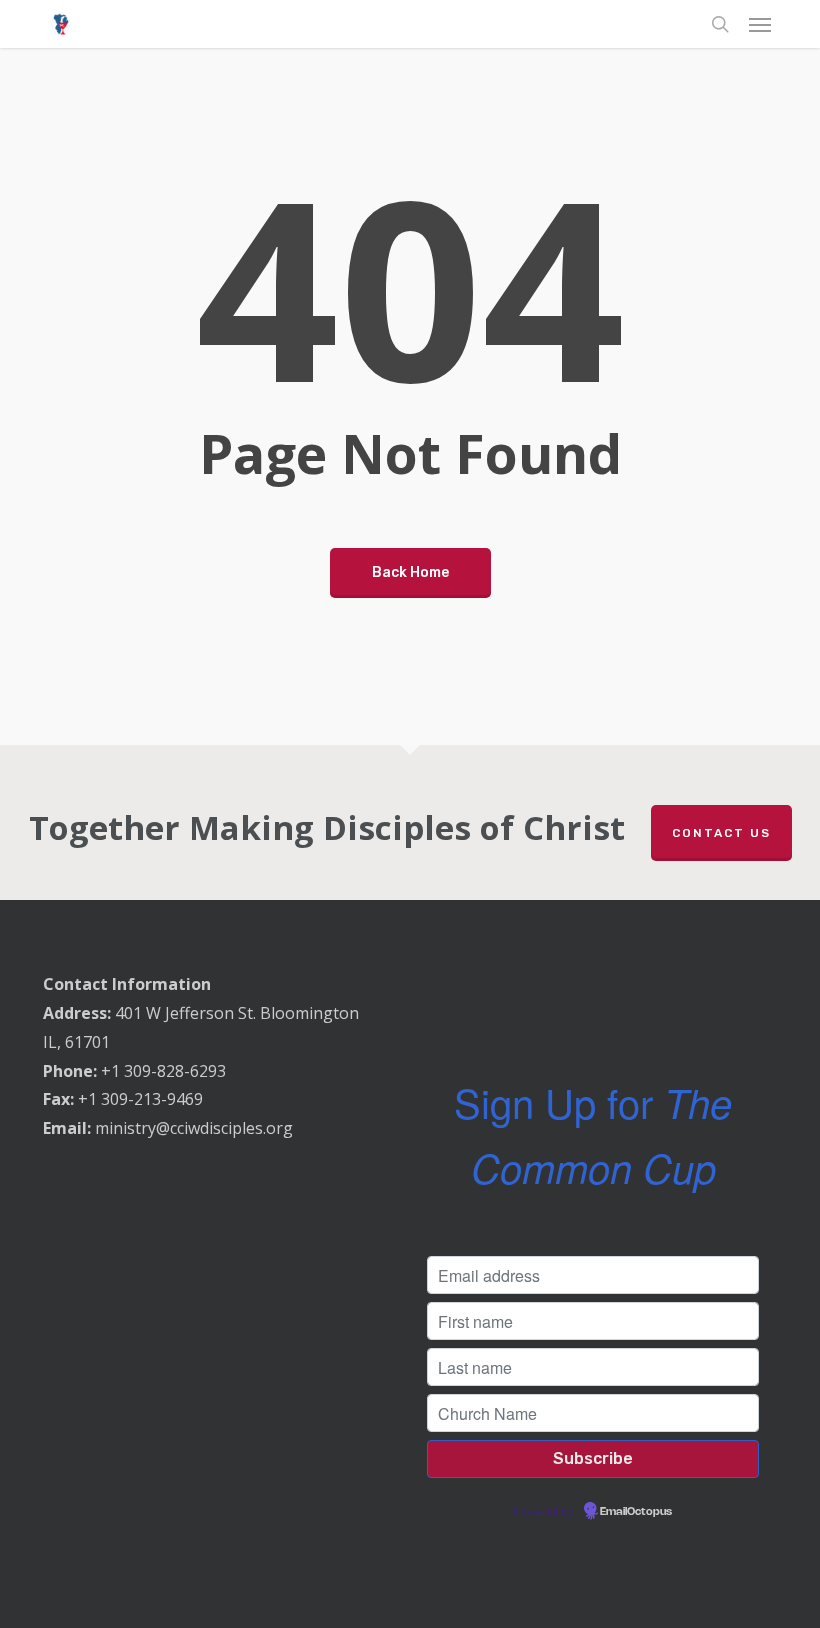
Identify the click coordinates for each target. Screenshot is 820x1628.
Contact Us (721, 833)
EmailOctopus (636, 1512)
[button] (760, 24)
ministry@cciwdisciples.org (194, 1128)
